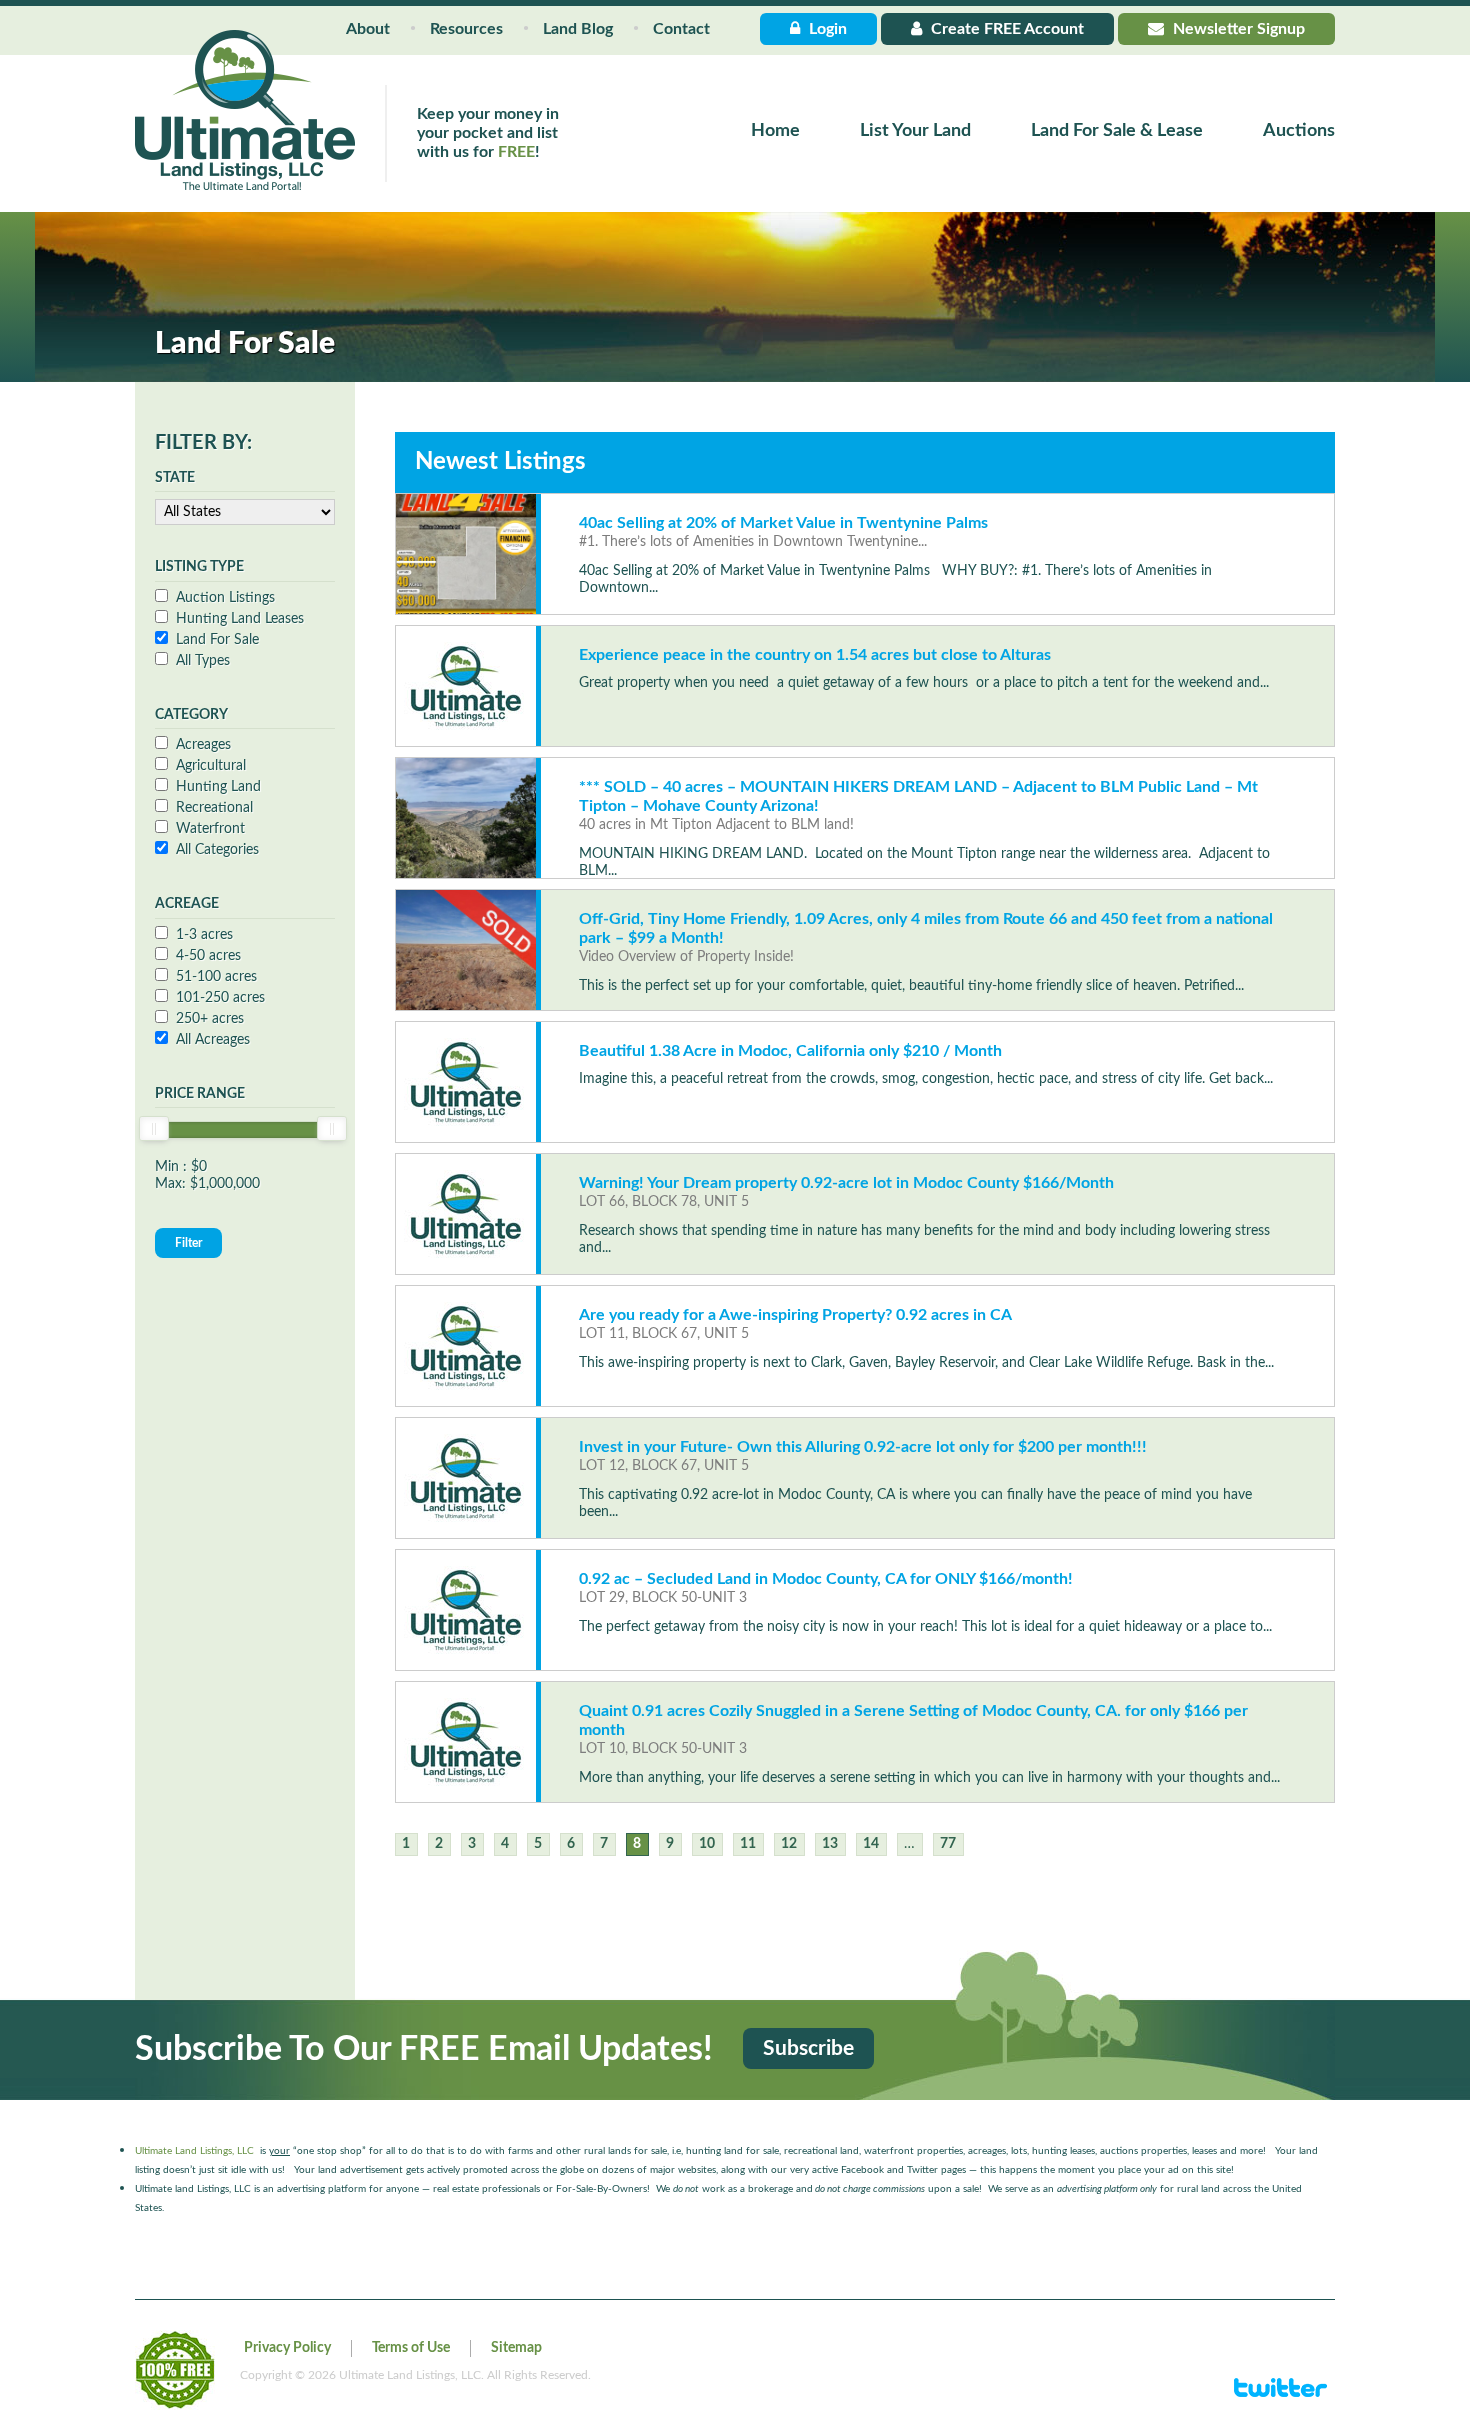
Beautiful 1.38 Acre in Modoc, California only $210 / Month (790, 1051)
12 (789, 1844)
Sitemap (516, 2348)
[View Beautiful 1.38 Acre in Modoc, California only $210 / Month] (466, 1082)
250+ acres (210, 1019)
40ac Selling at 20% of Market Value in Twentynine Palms (783, 523)
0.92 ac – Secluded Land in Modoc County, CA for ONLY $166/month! (826, 1579)
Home (775, 131)
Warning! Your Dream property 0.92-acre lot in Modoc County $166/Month (846, 1183)
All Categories (217, 850)
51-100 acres (216, 977)
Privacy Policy (287, 2348)
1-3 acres (204, 935)
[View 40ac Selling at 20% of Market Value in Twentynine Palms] (466, 554)
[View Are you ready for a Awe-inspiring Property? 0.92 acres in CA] (466, 1346)
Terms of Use (411, 2348)
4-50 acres (208, 956)
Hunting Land (218, 787)
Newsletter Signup (1237, 29)
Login (826, 29)
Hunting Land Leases (240, 619)
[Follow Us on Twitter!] (1280, 2396)
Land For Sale (217, 640)
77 (948, 1844)
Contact (681, 29)
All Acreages (213, 1040)
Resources (466, 29)
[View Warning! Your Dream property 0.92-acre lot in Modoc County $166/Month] (466, 1214)
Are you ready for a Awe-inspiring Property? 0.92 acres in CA (795, 1315)
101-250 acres (220, 998)
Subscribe (808, 2048)
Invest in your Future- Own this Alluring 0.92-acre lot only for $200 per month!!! (863, 1447)
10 (707, 1844)
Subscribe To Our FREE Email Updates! (424, 2050)
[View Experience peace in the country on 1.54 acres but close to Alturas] (466, 686)
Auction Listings (225, 598)
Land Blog (578, 29)
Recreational (214, 808)
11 (748, 1844)
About (368, 29)
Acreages (203, 745)
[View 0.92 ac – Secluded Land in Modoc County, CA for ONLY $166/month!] (466, 1610)
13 (830, 1844)
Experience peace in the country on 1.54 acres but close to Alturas (815, 655)
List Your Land (915, 131)
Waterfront (210, 829)
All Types (203, 661)
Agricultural (211, 766)
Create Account (1005, 29)
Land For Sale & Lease (1117, 131)
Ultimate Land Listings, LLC (194, 2151)
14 (871, 1844)
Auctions (1299, 131)
